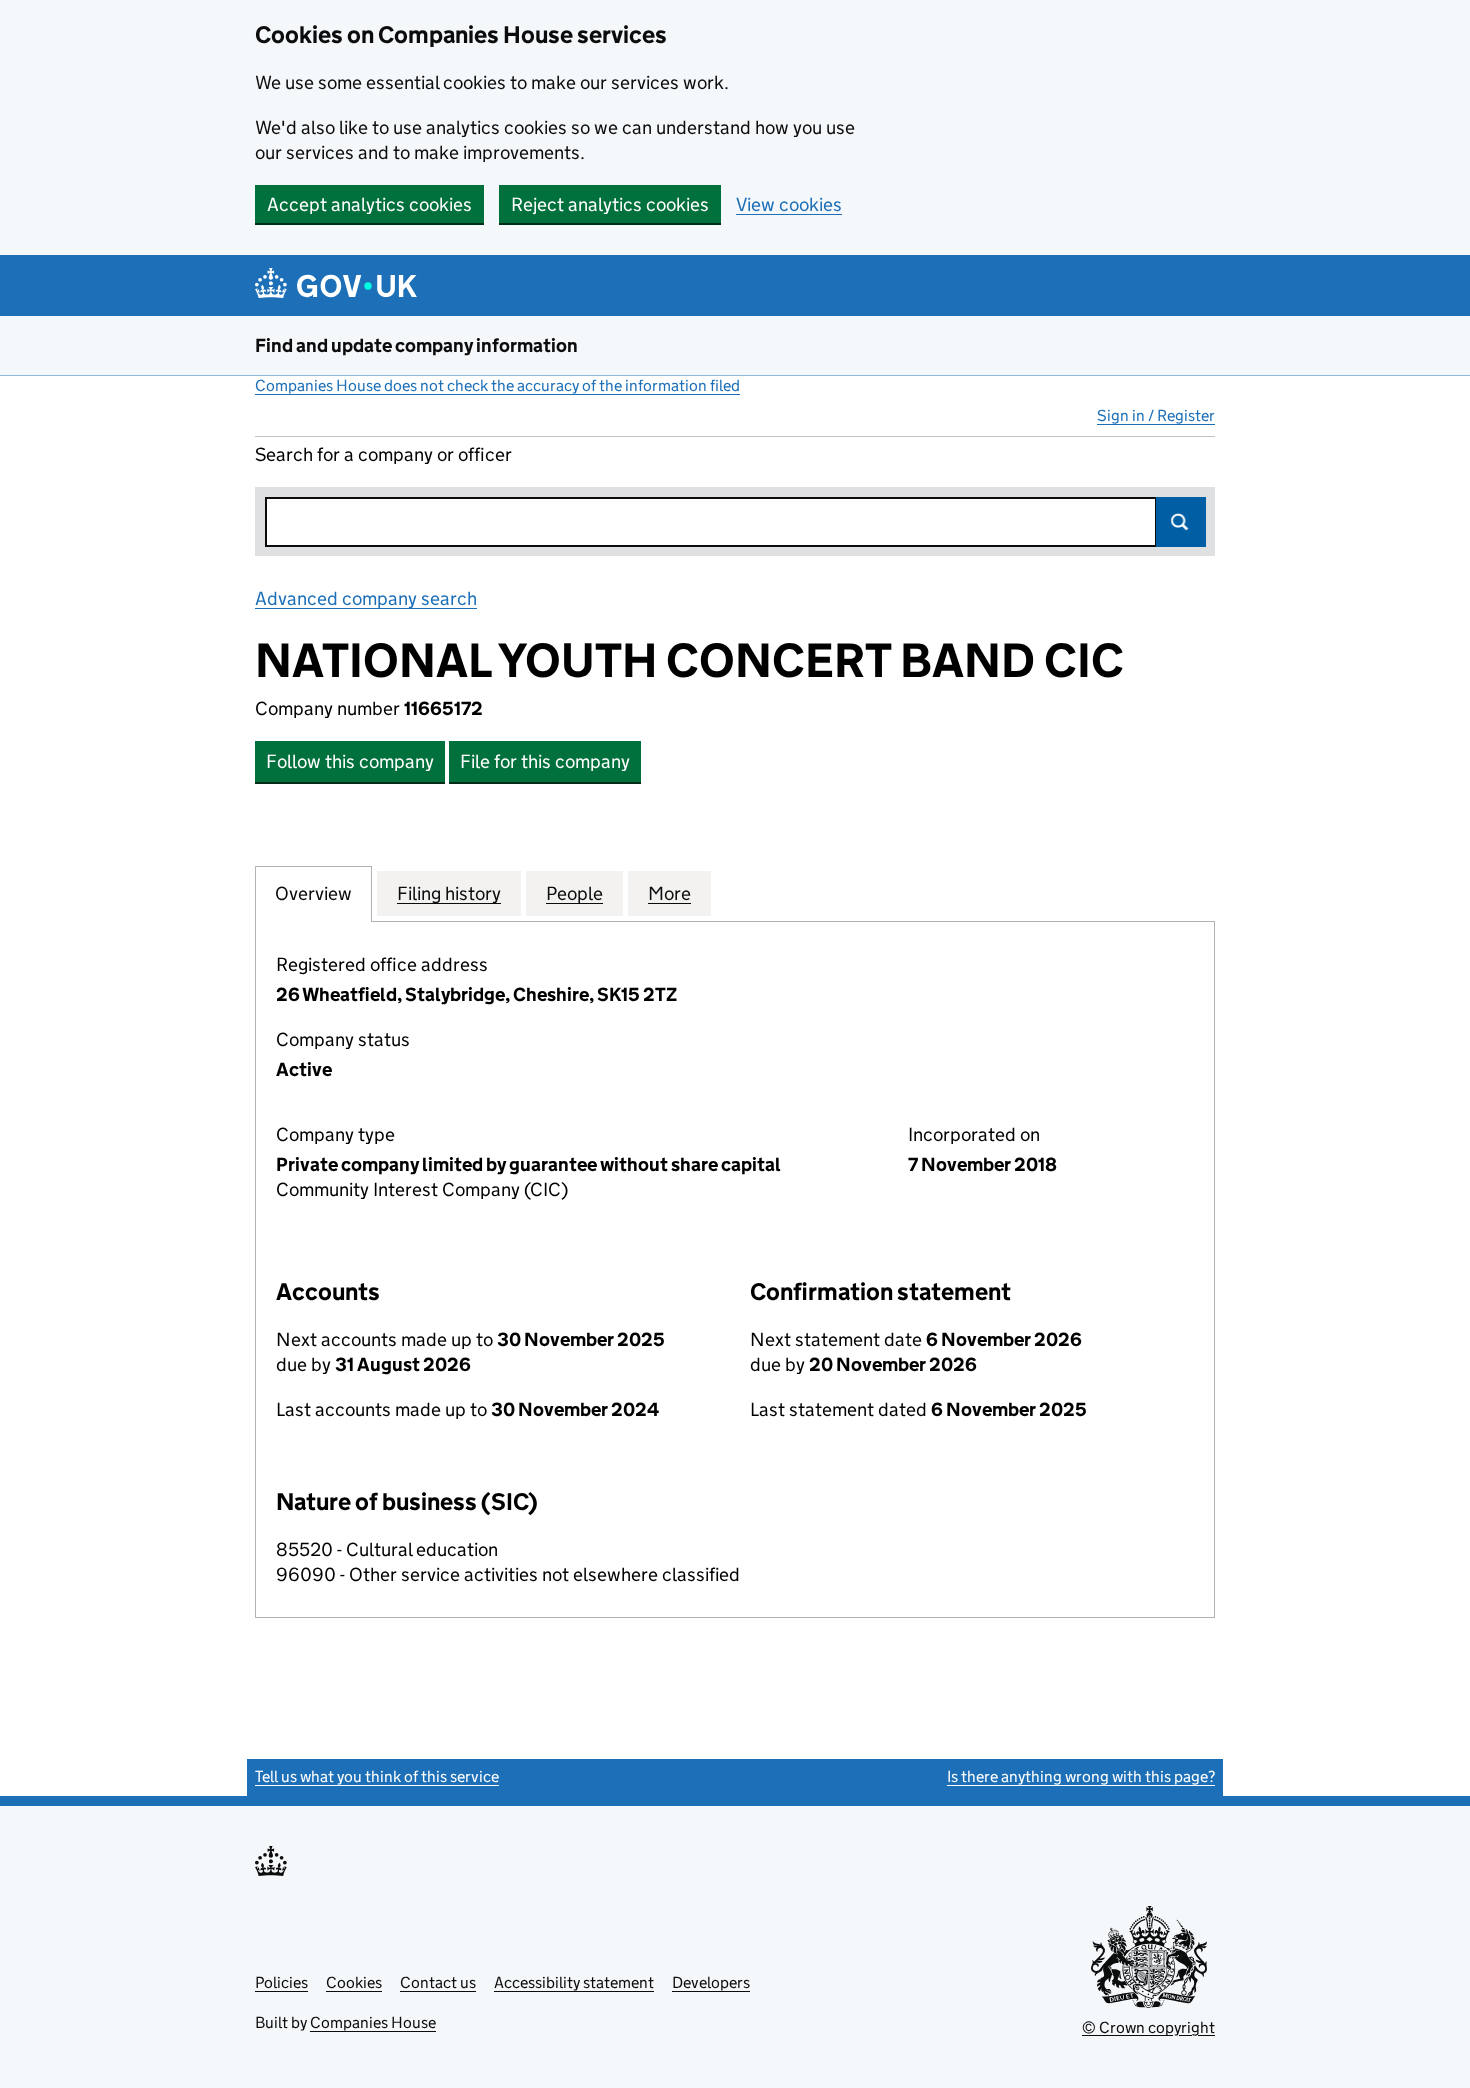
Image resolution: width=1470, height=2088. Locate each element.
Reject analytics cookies (610, 204)
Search (1181, 522)
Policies (281, 1982)
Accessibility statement (574, 1982)
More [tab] (669, 893)
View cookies (789, 204)
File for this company (545, 761)
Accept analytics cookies (369, 204)
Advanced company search (366, 598)
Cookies (354, 1982)
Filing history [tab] (449, 893)
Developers (711, 1982)
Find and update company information (416, 345)
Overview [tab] (313, 893)
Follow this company (350, 761)
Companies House (373, 2022)
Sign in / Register (1156, 415)
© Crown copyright (1148, 2027)
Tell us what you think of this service (377, 1776)
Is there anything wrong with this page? (1081, 1776)
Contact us (438, 1982)
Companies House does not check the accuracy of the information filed (497, 385)
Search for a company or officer (383, 454)
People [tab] (574, 893)
